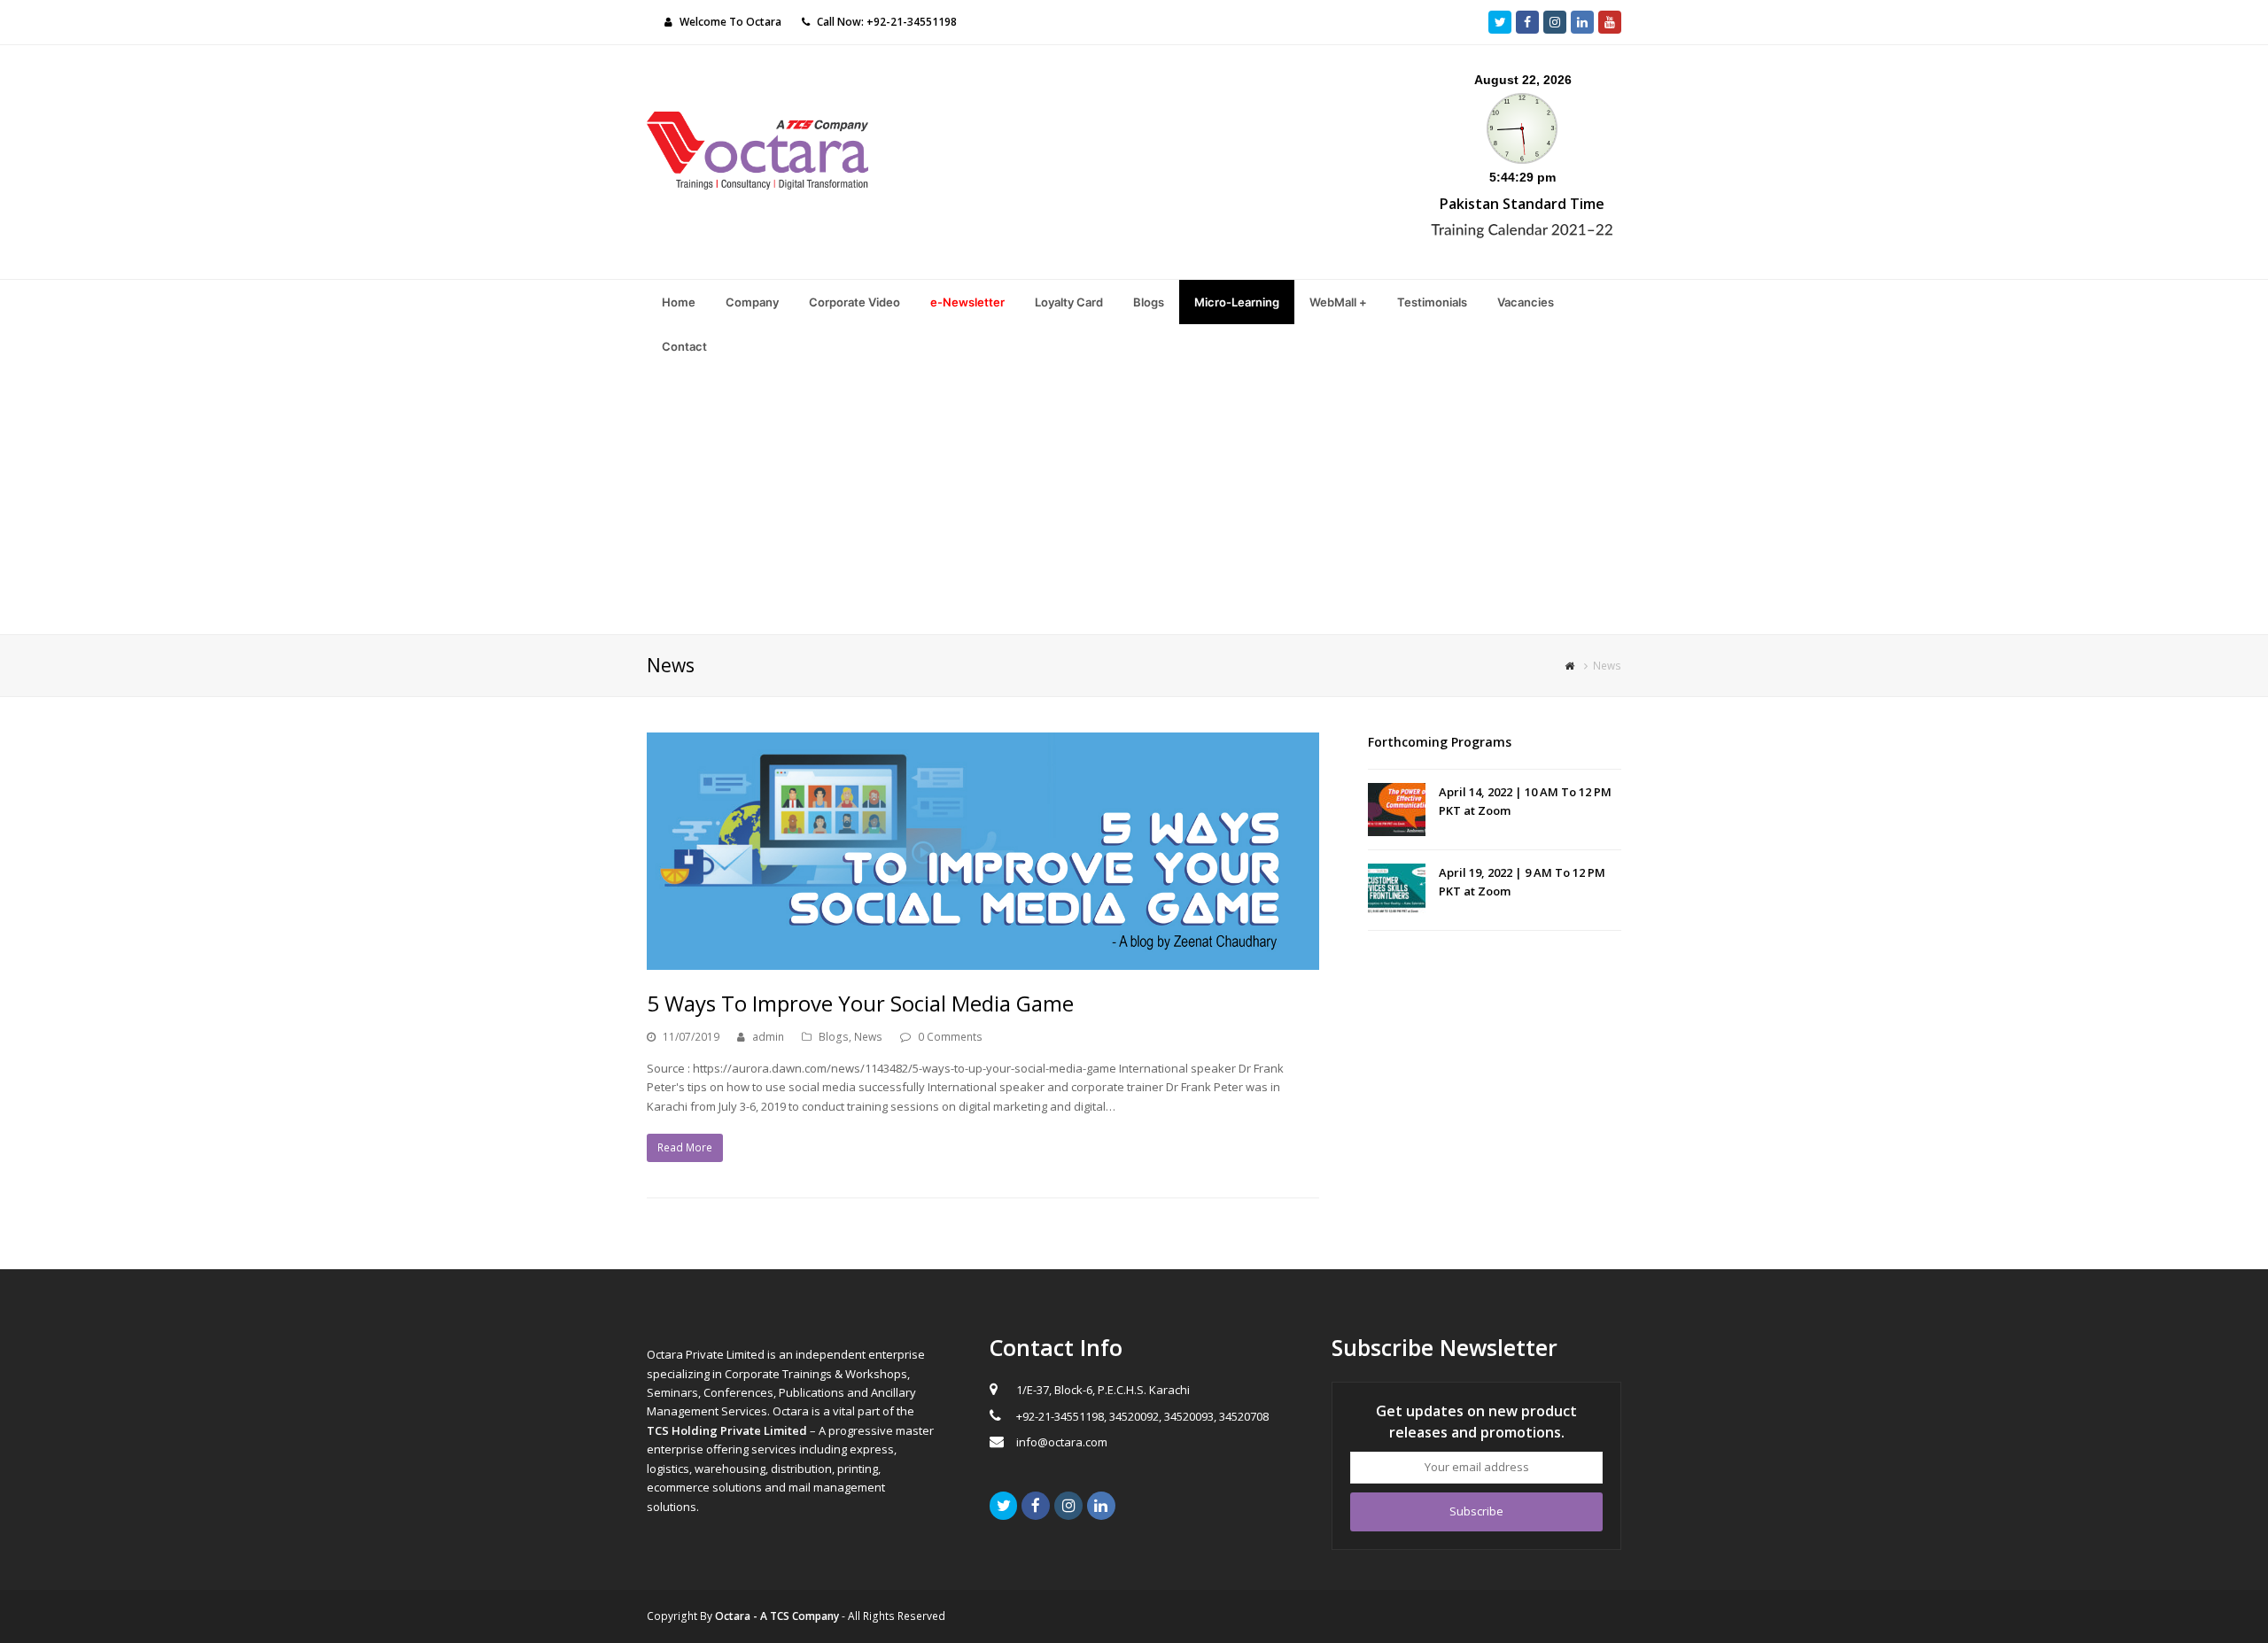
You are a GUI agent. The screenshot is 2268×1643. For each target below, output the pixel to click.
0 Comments (950, 1037)
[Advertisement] (1134, 501)
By (769, 1616)
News (868, 1037)
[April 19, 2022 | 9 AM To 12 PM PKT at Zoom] (1397, 890)
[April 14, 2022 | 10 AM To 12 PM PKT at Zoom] (1397, 810)
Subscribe (1476, 1511)
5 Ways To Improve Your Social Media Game (860, 1003)
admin (768, 1037)
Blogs (834, 1037)
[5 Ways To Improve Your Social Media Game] (983, 851)
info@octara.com (1062, 1442)
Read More (685, 1147)
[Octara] (757, 149)
